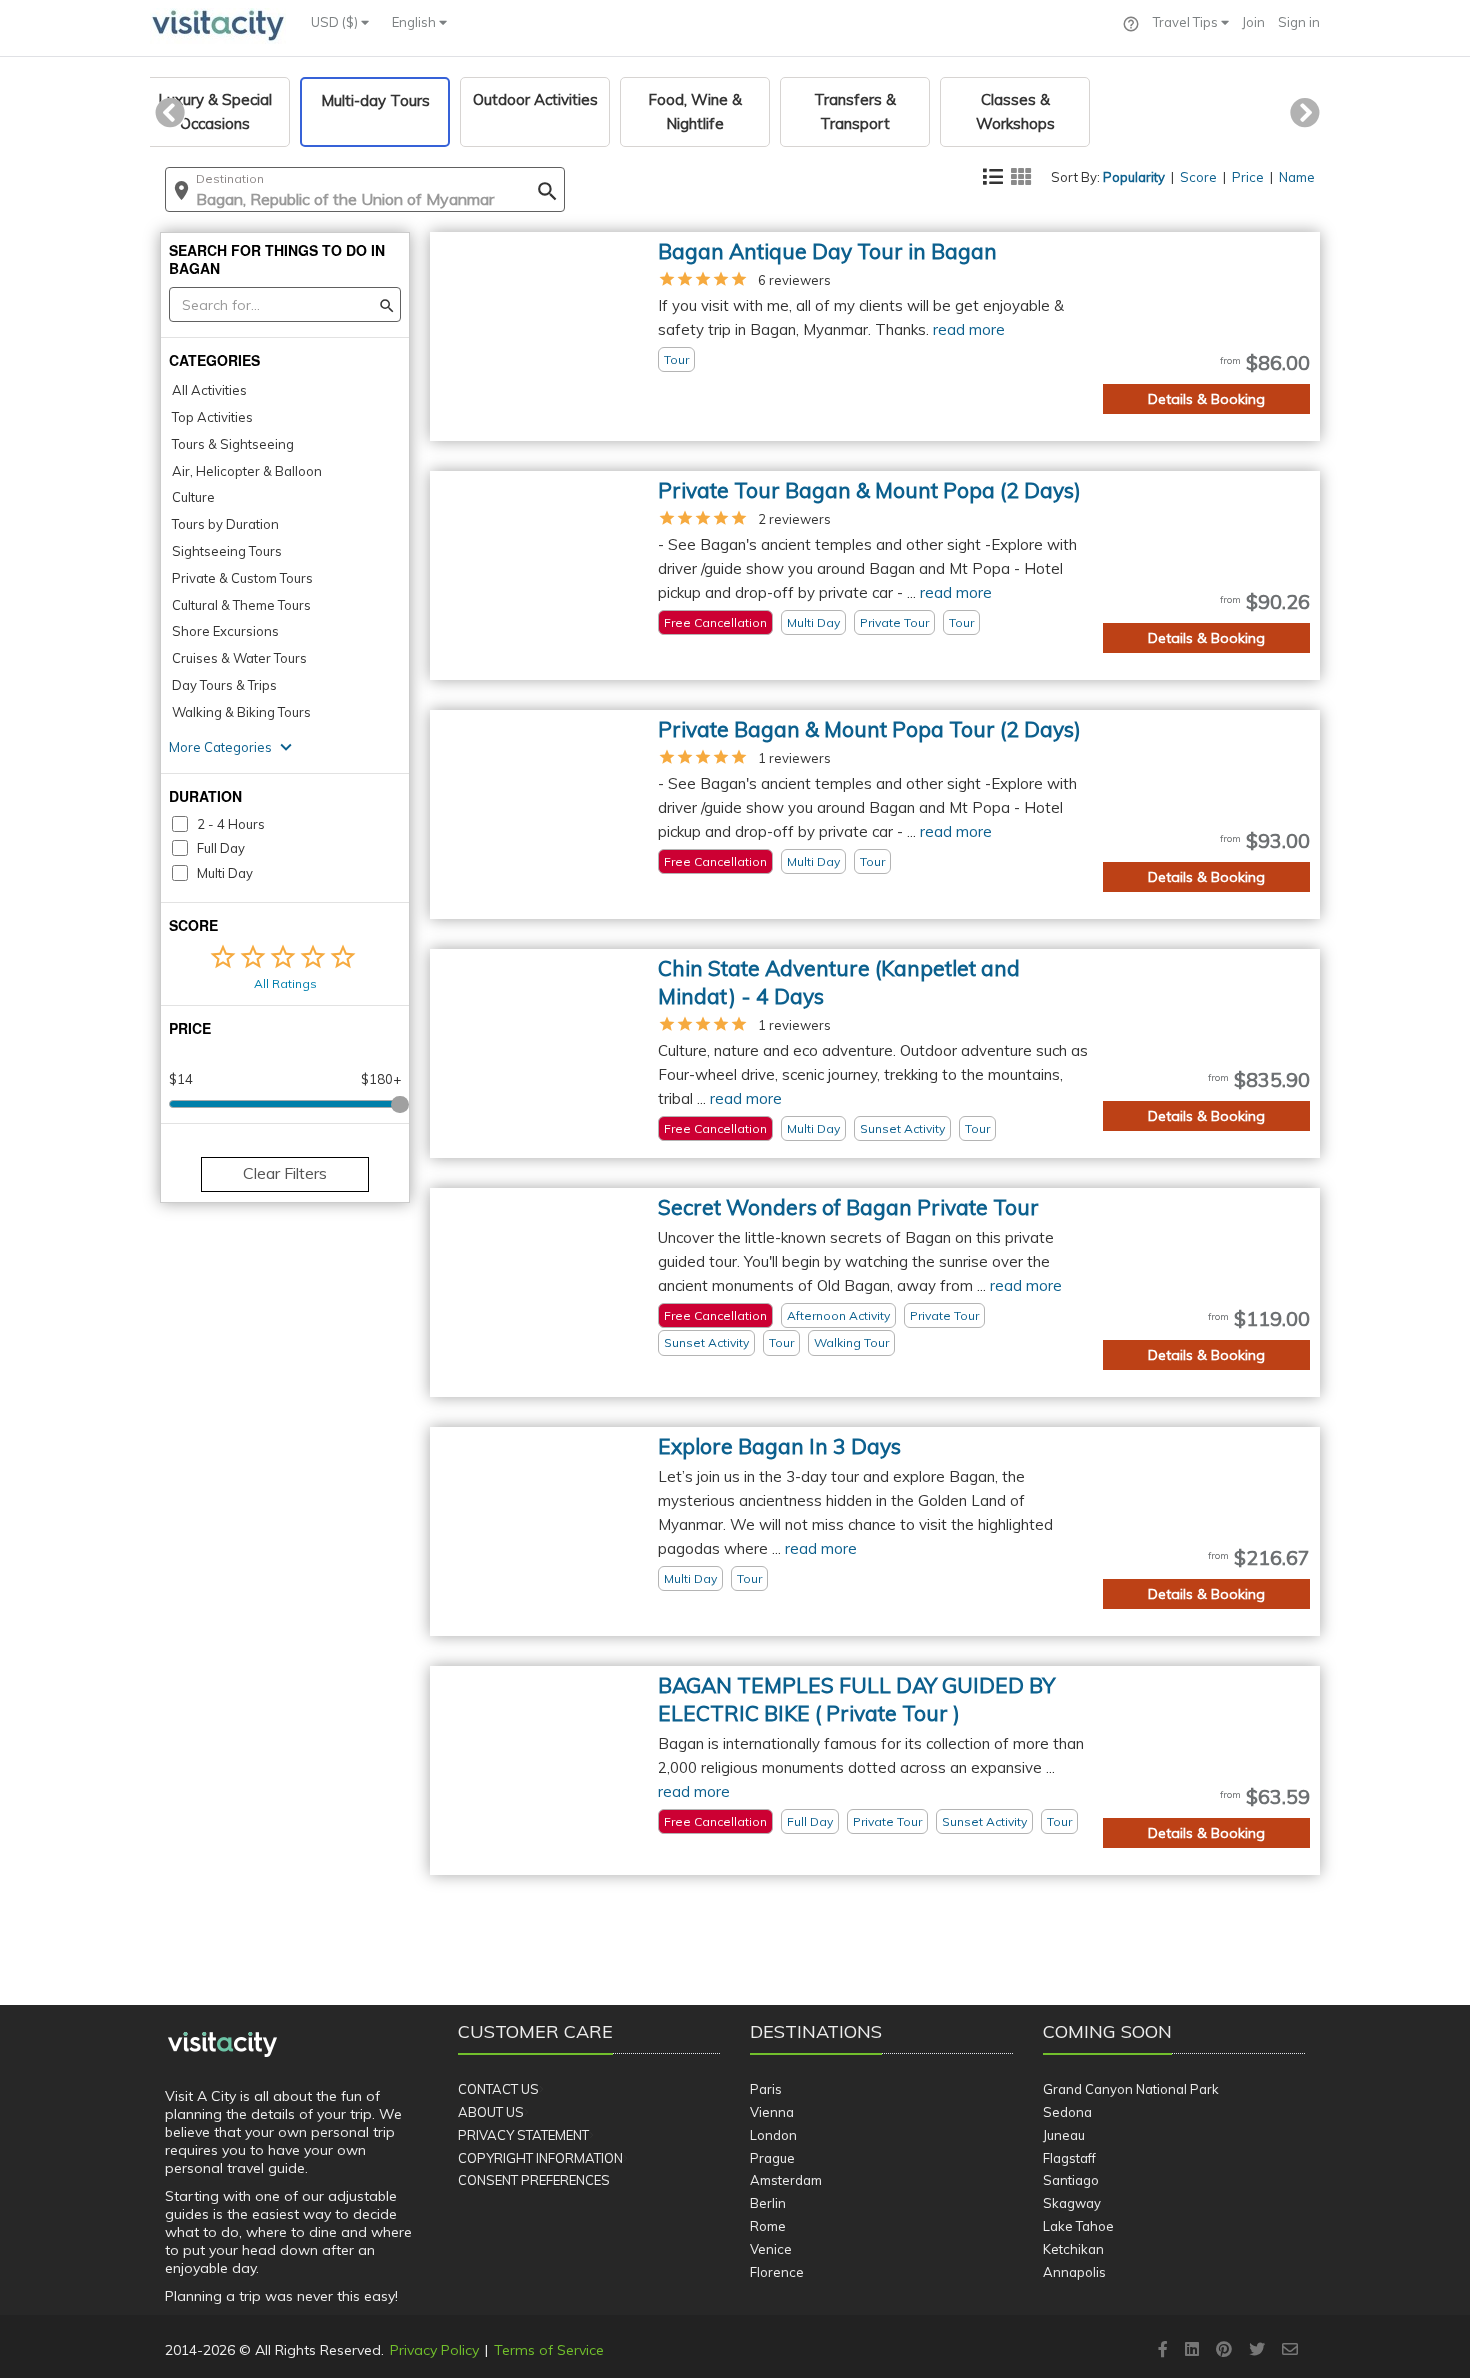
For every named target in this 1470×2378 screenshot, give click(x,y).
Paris (766, 2089)
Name (1297, 177)
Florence (777, 2272)
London (773, 2135)
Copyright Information (540, 2158)
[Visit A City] (222, 2045)
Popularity (1134, 177)
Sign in (1299, 22)
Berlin (768, 2203)
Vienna (772, 2112)
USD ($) (336, 22)
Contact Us (498, 2089)
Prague (772, 2158)
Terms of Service (549, 2350)
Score (1198, 177)
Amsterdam (786, 2180)
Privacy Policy (434, 2350)
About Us (491, 2112)
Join (1253, 22)
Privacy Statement (523, 2135)
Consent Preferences (534, 2180)
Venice (771, 2249)
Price (1248, 177)
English (415, 22)
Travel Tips (1187, 22)
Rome (768, 2226)
